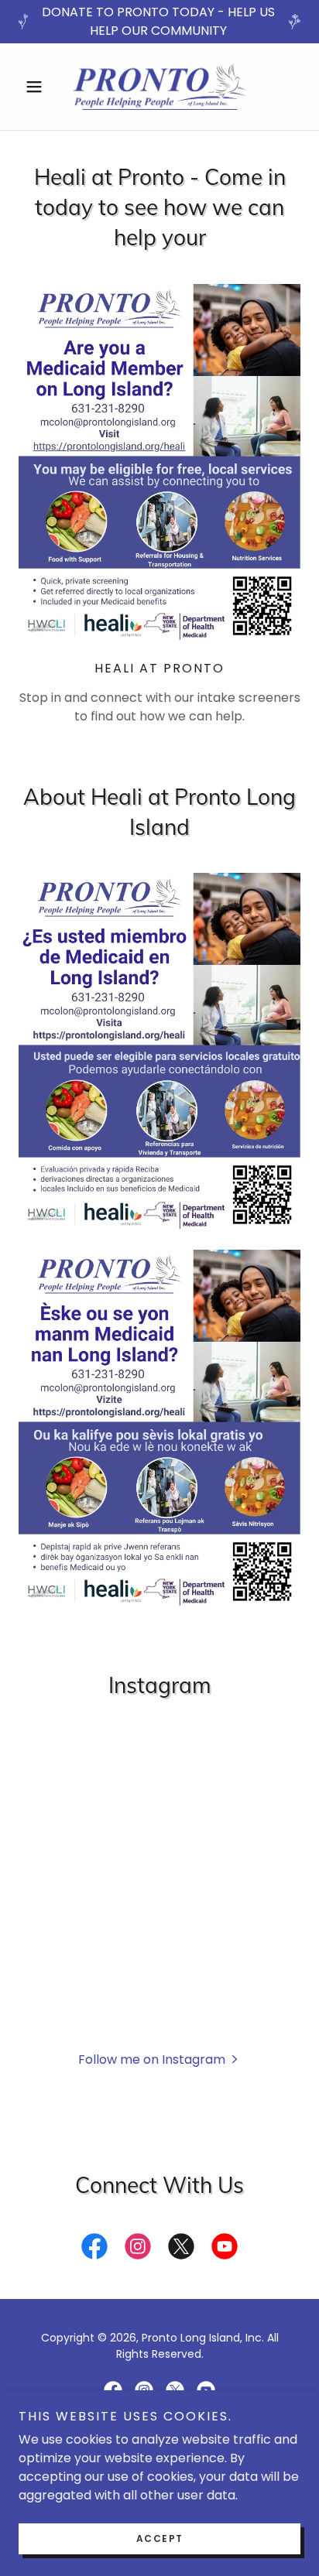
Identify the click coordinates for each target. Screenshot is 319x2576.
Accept (160, 2538)
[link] (159, 87)
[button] (40, 87)
